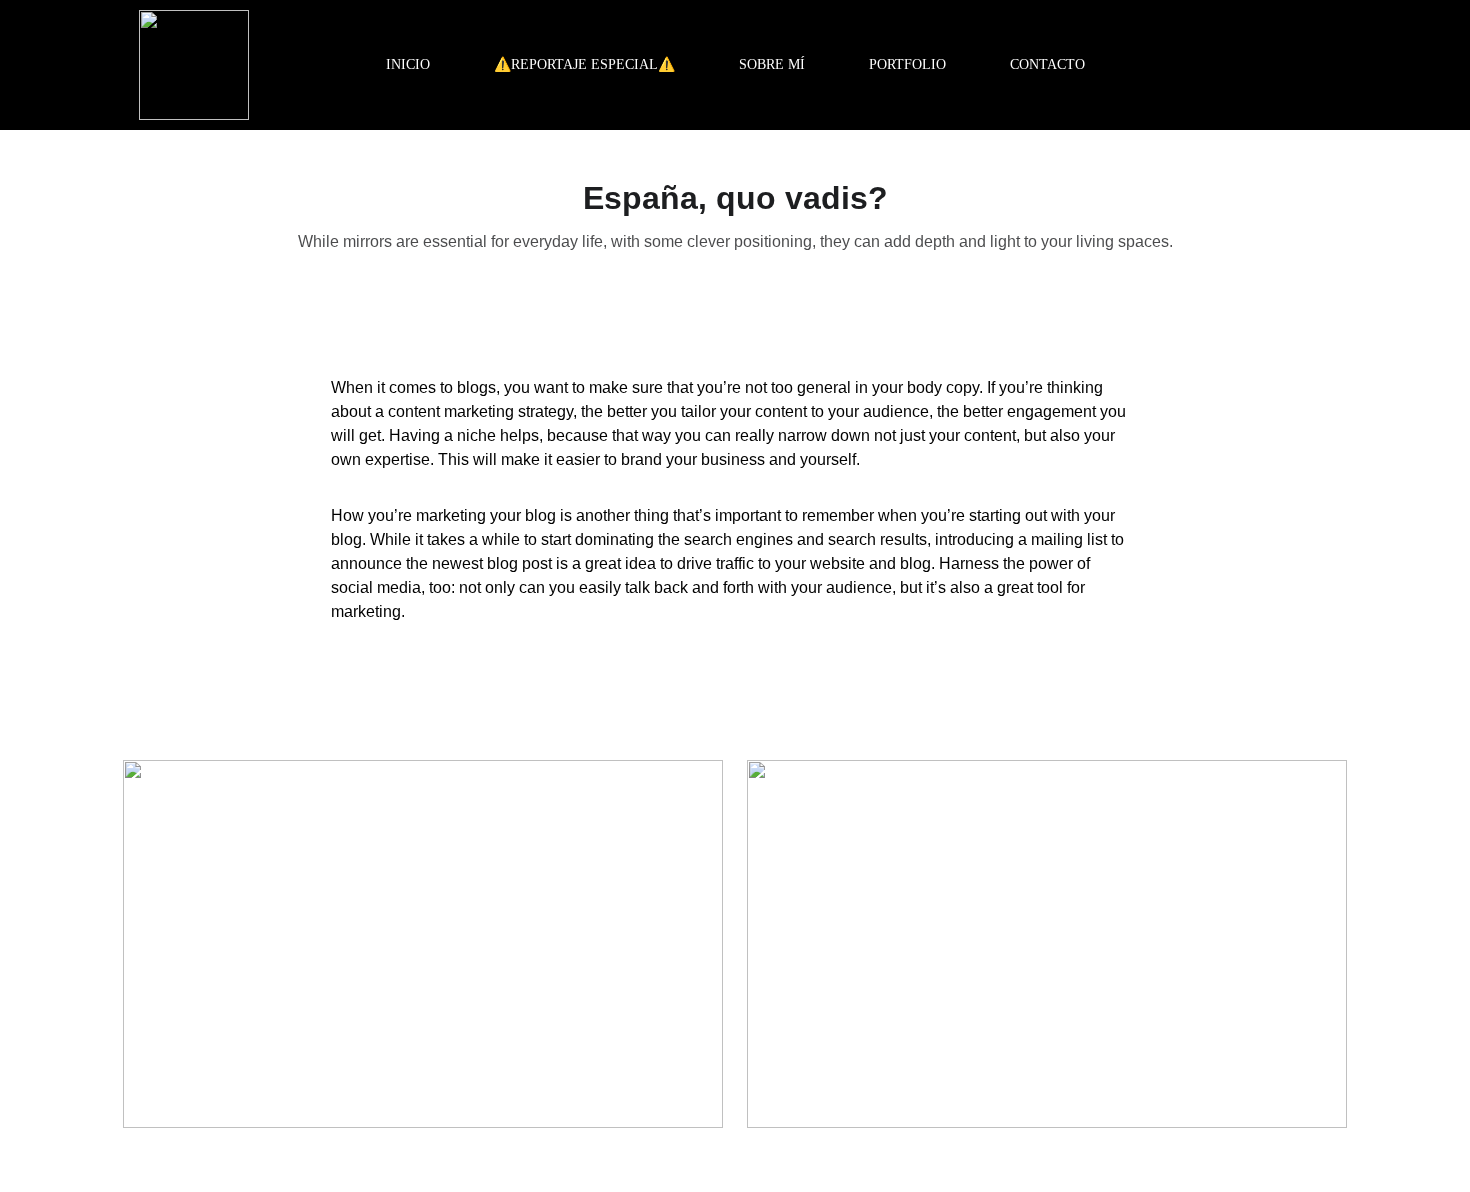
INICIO (408, 64)
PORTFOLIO (907, 64)
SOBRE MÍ (772, 64)
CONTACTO (1047, 64)
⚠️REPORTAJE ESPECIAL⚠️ (584, 64)
